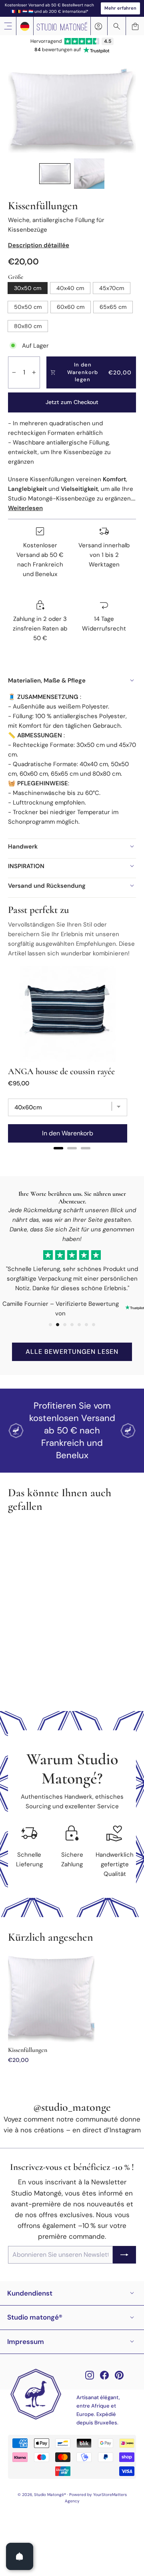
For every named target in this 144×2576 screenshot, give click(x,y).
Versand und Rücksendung (47, 886)
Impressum (26, 2342)
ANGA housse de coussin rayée (61, 1071)
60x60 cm (71, 307)
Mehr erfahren (120, 8)
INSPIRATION (26, 866)
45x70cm (112, 288)
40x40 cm (70, 288)
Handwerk (23, 847)
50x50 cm (28, 307)
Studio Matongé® (35, 2317)
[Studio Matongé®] (62, 26)
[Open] (20, 2556)
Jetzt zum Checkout (72, 402)
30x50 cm (28, 288)
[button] (55, 174)
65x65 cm (113, 307)
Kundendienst (30, 2293)
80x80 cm (28, 326)
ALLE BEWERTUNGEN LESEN (72, 1352)
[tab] (58, 1148)
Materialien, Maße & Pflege (47, 681)
